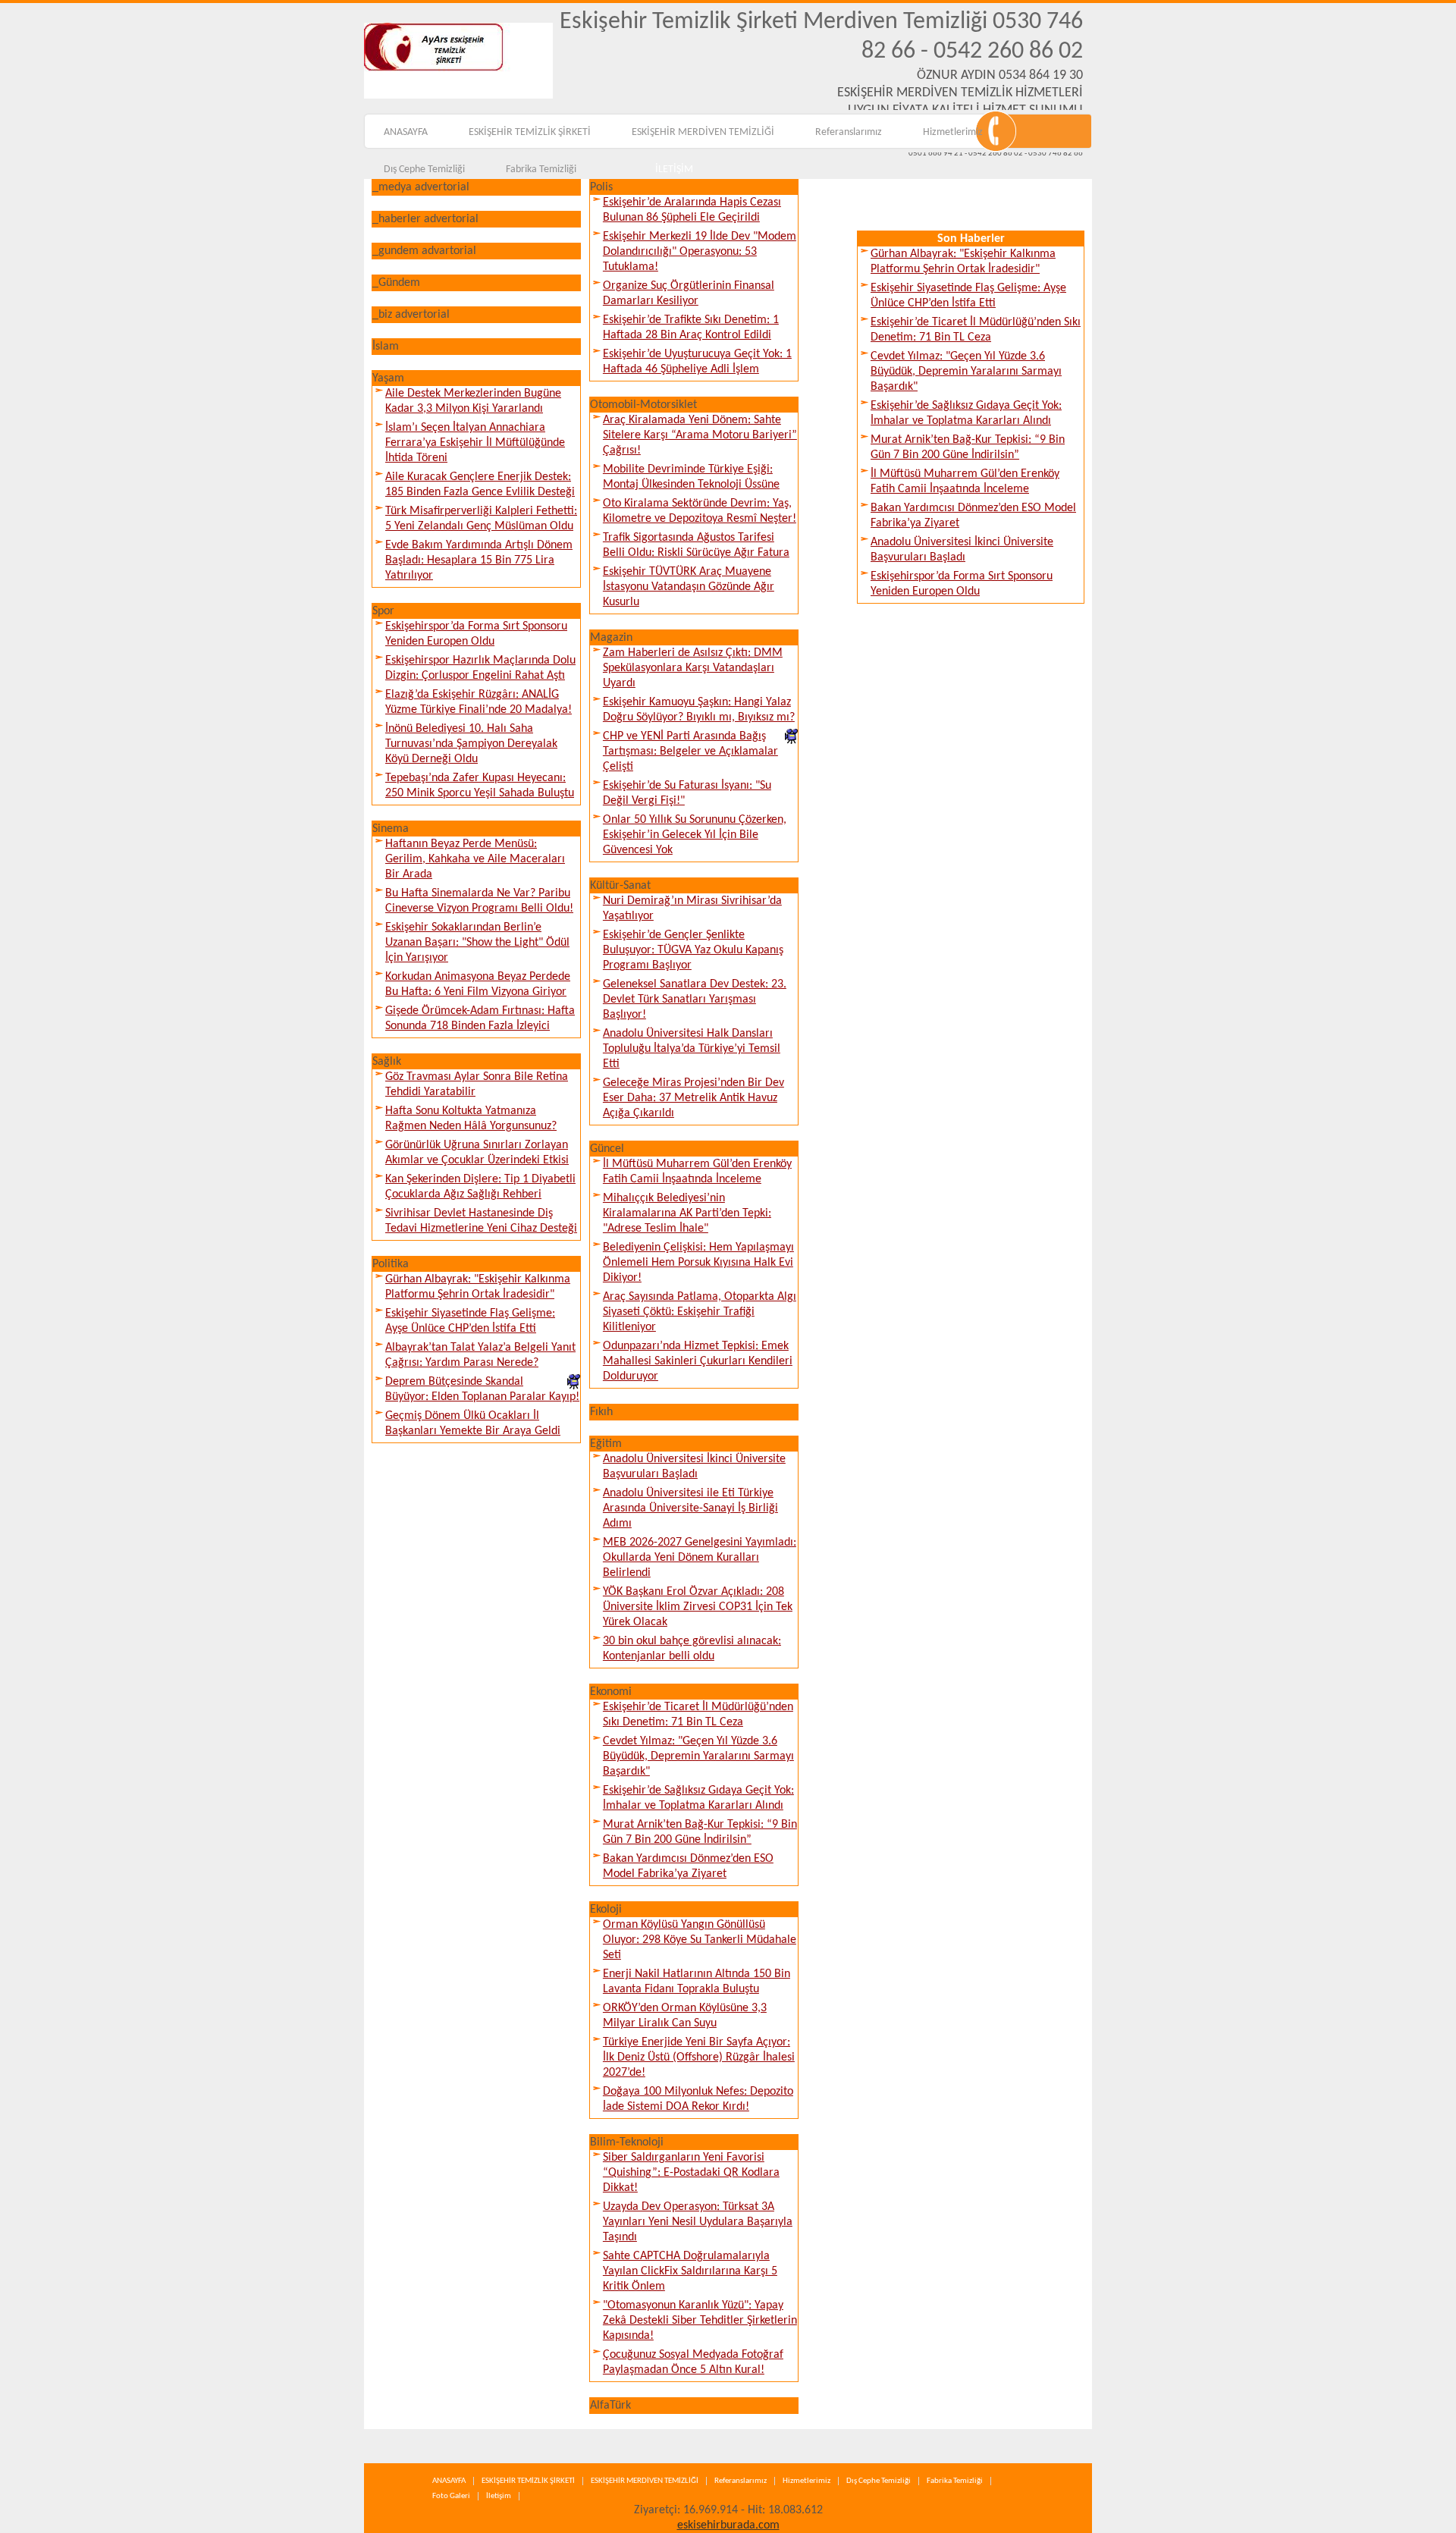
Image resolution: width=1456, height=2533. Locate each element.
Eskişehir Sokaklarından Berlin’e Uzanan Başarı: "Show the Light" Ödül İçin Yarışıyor (477, 943)
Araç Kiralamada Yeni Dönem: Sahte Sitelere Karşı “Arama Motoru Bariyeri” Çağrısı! (700, 435)
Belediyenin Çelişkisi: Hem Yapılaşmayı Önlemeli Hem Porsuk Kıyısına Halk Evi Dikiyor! (698, 1263)
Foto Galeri (451, 2496)
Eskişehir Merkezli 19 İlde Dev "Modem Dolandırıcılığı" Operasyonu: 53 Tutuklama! (700, 252)
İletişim (499, 2496)
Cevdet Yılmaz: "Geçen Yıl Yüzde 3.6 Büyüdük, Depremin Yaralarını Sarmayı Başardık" (698, 1756)
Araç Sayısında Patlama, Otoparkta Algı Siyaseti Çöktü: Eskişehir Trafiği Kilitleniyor (700, 1312)
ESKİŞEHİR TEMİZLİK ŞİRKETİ (530, 132)
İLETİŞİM (674, 169)
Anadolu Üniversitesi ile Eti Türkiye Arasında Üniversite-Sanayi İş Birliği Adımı (690, 1508)
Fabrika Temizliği (541, 169)
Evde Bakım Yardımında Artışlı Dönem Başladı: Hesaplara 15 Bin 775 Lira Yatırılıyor (479, 560)
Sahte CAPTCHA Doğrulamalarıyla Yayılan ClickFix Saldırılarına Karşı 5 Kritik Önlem (690, 2271)
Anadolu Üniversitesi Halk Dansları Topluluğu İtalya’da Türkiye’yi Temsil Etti (692, 1049)
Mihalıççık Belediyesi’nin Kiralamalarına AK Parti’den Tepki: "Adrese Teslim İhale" (687, 1213)
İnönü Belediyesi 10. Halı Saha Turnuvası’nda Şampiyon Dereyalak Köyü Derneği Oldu (471, 744)
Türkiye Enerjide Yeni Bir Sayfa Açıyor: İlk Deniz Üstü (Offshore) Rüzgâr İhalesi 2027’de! (699, 2057)
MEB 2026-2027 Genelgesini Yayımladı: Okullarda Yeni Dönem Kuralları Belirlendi (700, 1558)
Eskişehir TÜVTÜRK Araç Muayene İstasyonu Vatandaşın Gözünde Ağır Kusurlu (689, 587)
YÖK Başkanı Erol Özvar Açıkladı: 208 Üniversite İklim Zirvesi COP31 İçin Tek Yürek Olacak (698, 1607)
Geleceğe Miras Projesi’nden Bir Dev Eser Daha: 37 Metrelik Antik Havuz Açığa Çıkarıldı (693, 1098)
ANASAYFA (406, 132)
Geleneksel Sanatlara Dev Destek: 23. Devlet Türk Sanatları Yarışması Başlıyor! (695, 1000)
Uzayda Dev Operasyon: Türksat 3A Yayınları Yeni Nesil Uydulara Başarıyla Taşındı (698, 2222)
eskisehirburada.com (728, 2525)
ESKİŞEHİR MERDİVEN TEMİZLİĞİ (703, 132)
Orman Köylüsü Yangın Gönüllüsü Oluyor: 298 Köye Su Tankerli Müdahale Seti (700, 1940)
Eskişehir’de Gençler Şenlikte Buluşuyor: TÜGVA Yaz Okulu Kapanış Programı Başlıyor (693, 950)
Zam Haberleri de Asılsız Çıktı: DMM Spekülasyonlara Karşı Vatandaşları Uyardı (693, 668)
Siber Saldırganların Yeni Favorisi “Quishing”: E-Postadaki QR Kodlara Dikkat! (691, 2173)
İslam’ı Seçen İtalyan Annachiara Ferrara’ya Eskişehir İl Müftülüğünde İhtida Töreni (475, 443)
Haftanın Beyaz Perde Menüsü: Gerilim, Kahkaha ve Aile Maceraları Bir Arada (475, 859)
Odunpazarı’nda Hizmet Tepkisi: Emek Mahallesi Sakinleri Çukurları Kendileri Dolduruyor (698, 1361)
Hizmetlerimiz (953, 132)
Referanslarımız (849, 132)
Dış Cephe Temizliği (424, 169)
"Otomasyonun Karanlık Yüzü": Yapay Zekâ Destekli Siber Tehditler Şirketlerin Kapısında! (700, 2321)
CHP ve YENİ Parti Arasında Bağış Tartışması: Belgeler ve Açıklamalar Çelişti (690, 752)
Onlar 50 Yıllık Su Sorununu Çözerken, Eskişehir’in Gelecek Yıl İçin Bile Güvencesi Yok (695, 835)
